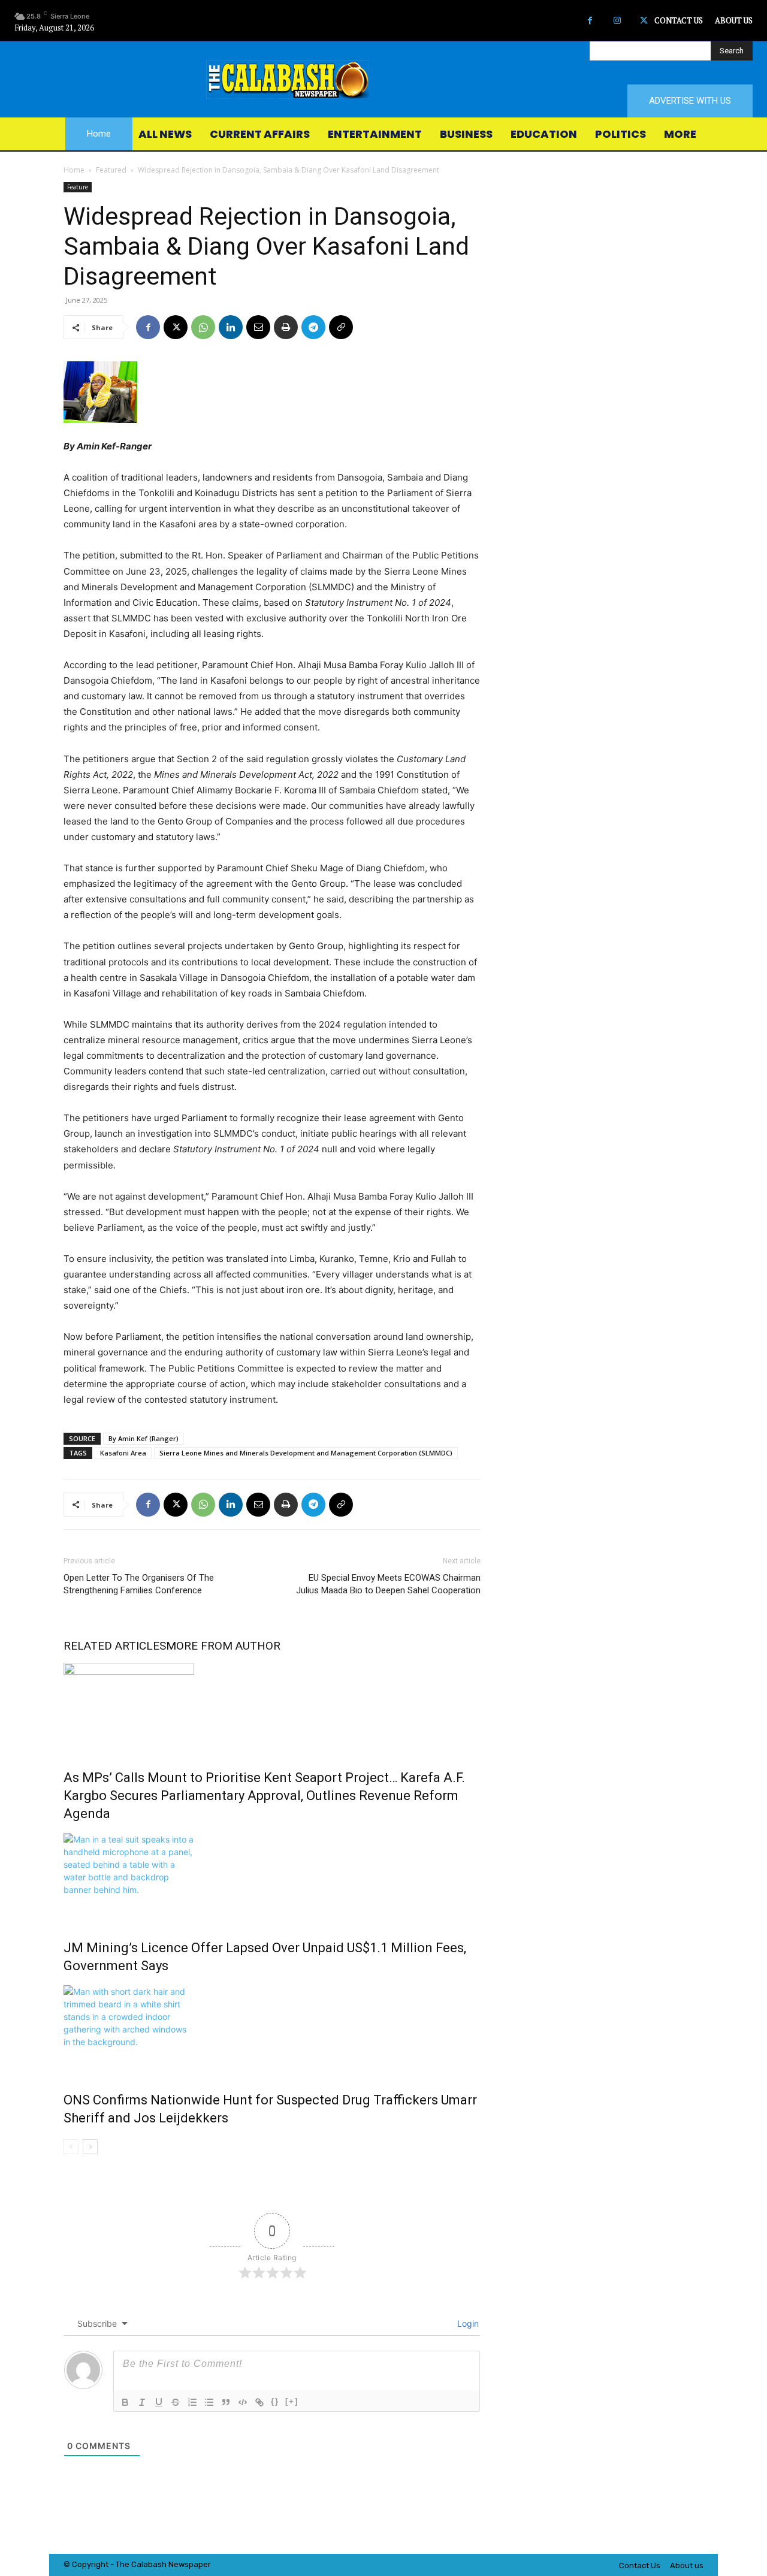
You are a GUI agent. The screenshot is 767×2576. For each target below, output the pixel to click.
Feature (78, 187)
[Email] (258, 327)
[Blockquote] (226, 2402)
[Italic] (142, 2402)
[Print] (286, 327)
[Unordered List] (209, 2402)
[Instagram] (617, 21)
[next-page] (90, 2147)
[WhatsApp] (203, 327)
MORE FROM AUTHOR (223, 1646)
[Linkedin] (231, 327)
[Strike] (176, 2402)
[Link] (259, 2402)
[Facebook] (590, 21)
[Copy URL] (341, 327)
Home (74, 170)
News (179, 2564)
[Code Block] (243, 2402)
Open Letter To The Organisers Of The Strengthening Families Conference (139, 1584)
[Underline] (159, 2402)
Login (467, 2323)
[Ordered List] (192, 2402)
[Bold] (125, 2402)
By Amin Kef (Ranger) (144, 1438)
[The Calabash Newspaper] (383, 80)
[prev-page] (71, 2147)
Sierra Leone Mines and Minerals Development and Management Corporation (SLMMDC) (306, 1453)
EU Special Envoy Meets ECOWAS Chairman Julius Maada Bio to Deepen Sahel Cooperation (388, 1584)
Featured (111, 170)
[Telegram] (313, 327)
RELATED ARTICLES (115, 1646)
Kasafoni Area (123, 1453)
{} (275, 2401)
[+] (292, 2401)
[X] (644, 21)
